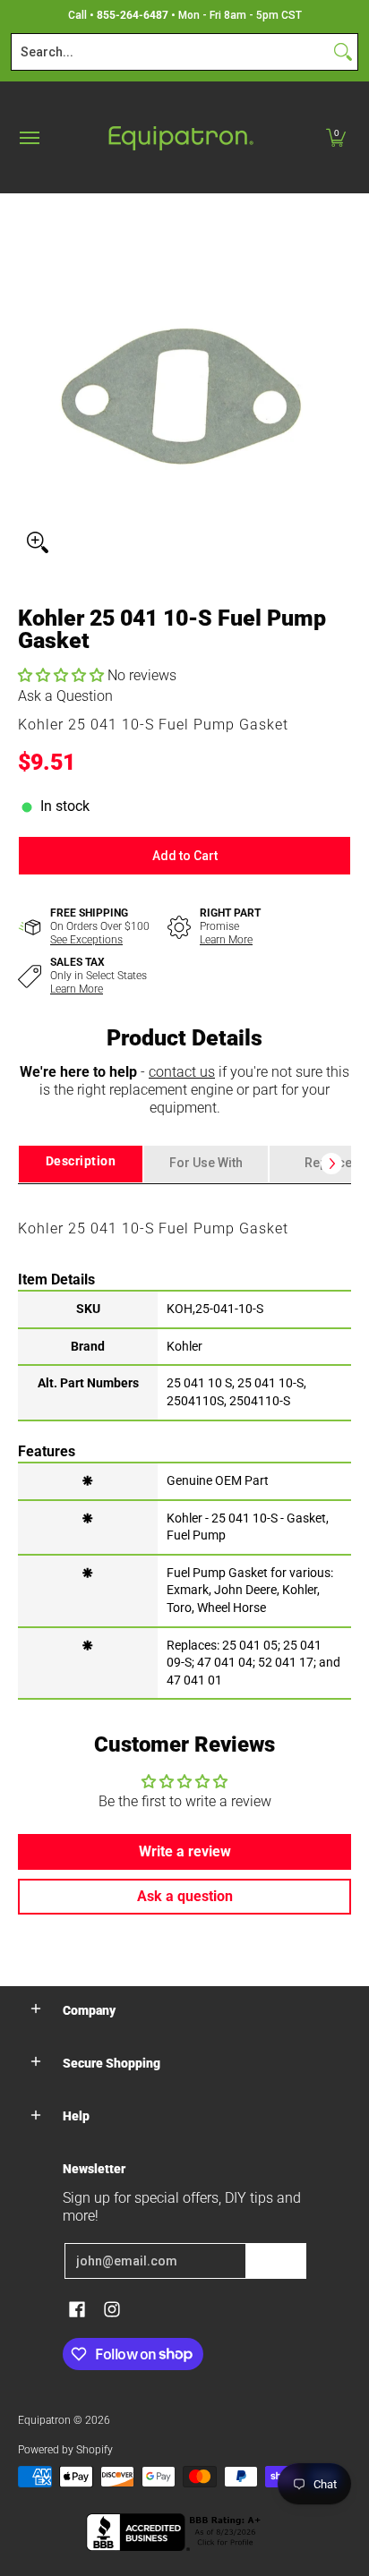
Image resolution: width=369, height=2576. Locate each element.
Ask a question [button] (185, 1896)
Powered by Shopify (65, 2450)
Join (276, 2261)
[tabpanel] (184, 1441)
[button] (336, 137)
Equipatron (44, 2420)
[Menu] (29, 137)
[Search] (343, 52)
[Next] (331, 1164)
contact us (182, 1072)
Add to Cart (185, 856)
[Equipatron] (180, 137)
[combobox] (170, 52)
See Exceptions (86, 940)
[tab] (81, 1164)
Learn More (226, 940)
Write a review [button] (185, 1851)
